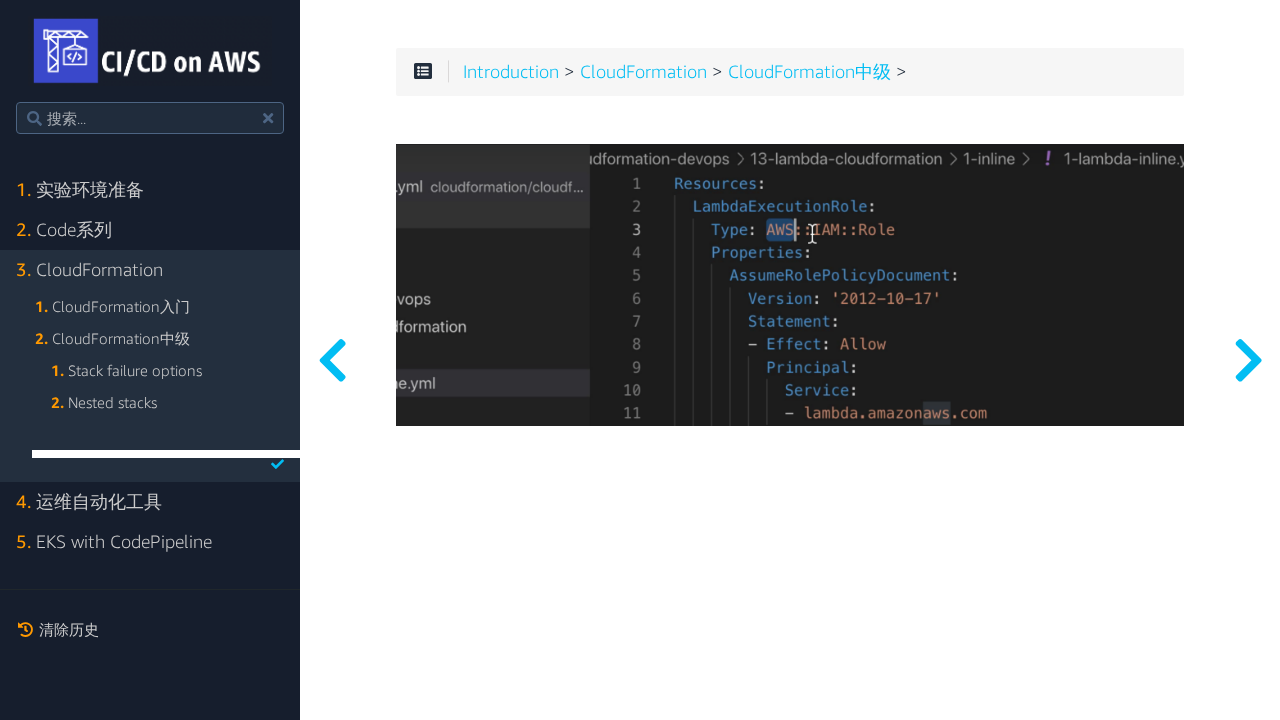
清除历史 (67, 629)
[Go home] (150, 51)
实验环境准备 (80, 189)
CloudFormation (89, 269)
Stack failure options (126, 370)
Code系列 (64, 229)
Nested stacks (104, 402)
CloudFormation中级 (112, 338)
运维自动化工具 (89, 501)
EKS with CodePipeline (114, 541)
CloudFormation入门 (112, 306)
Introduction (511, 72)
